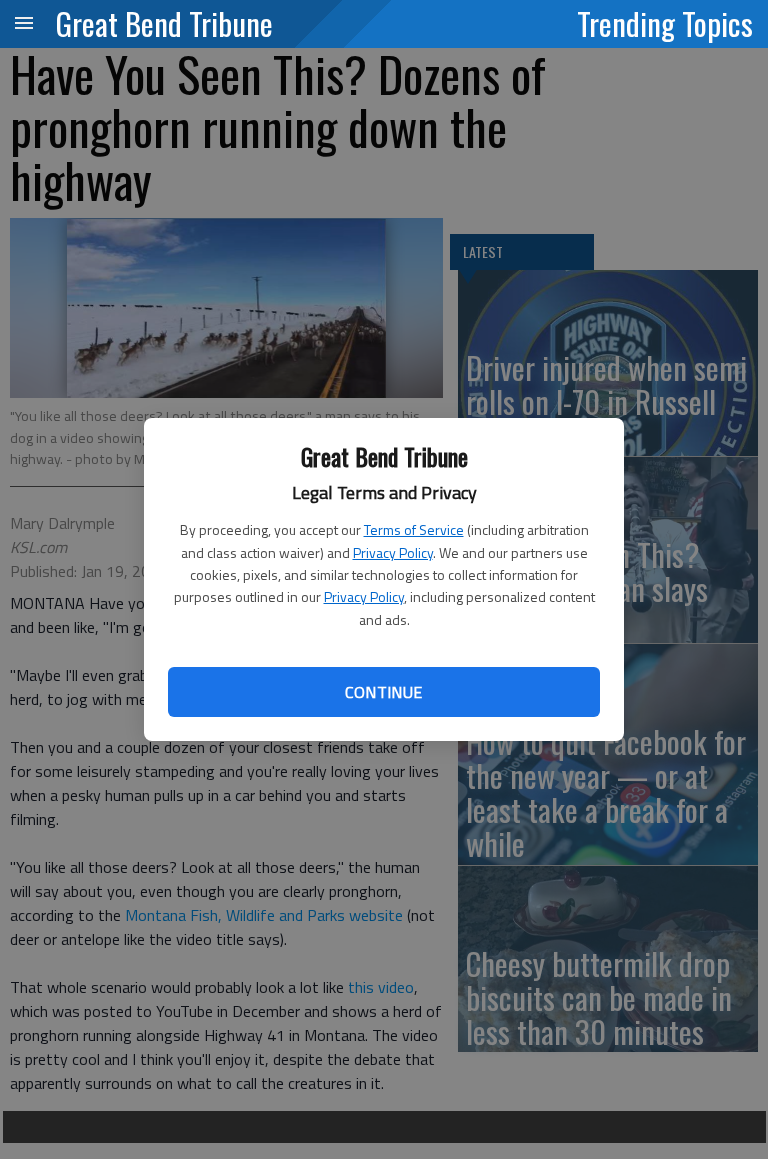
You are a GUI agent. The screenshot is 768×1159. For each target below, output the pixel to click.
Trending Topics (665, 23)
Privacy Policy (393, 552)
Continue (383, 692)
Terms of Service (414, 529)
